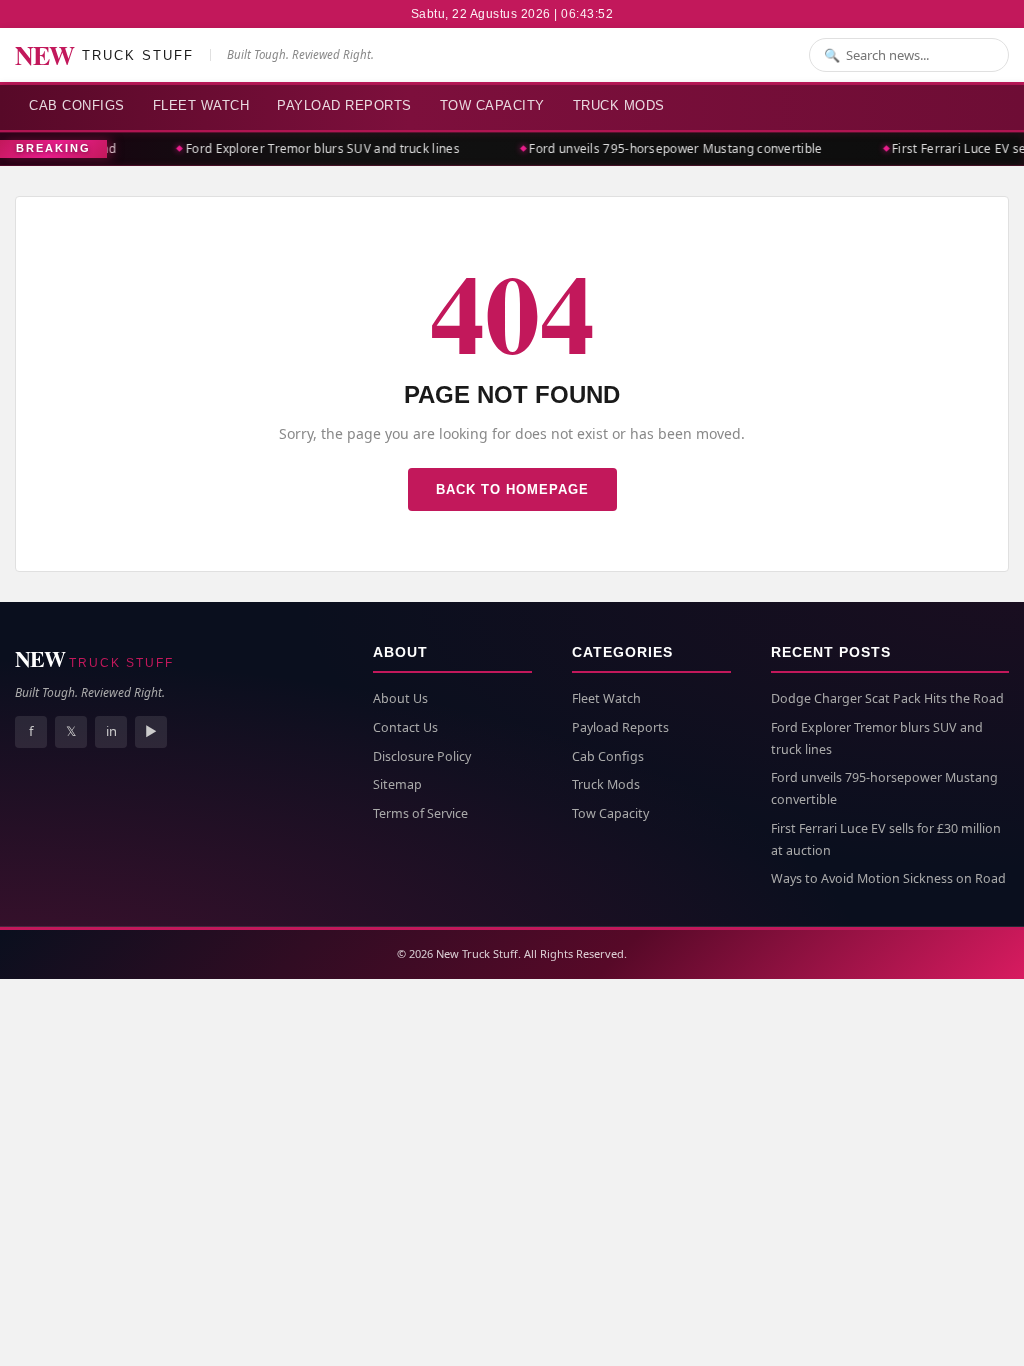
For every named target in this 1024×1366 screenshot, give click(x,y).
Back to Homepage (512, 489)
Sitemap (397, 784)
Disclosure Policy (422, 756)
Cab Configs (77, 105)
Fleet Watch (201, 105)
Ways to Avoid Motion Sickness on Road (888, 878)
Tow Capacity (492, 105)
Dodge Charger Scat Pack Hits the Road (887, 698)
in (111, 731)
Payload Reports (344, 105)
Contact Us (405, 727)
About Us (400, 698)
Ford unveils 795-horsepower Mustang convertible (670, 148)
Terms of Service (420, 813)
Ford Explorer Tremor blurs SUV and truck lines (317, 148)
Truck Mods (619, 105)
